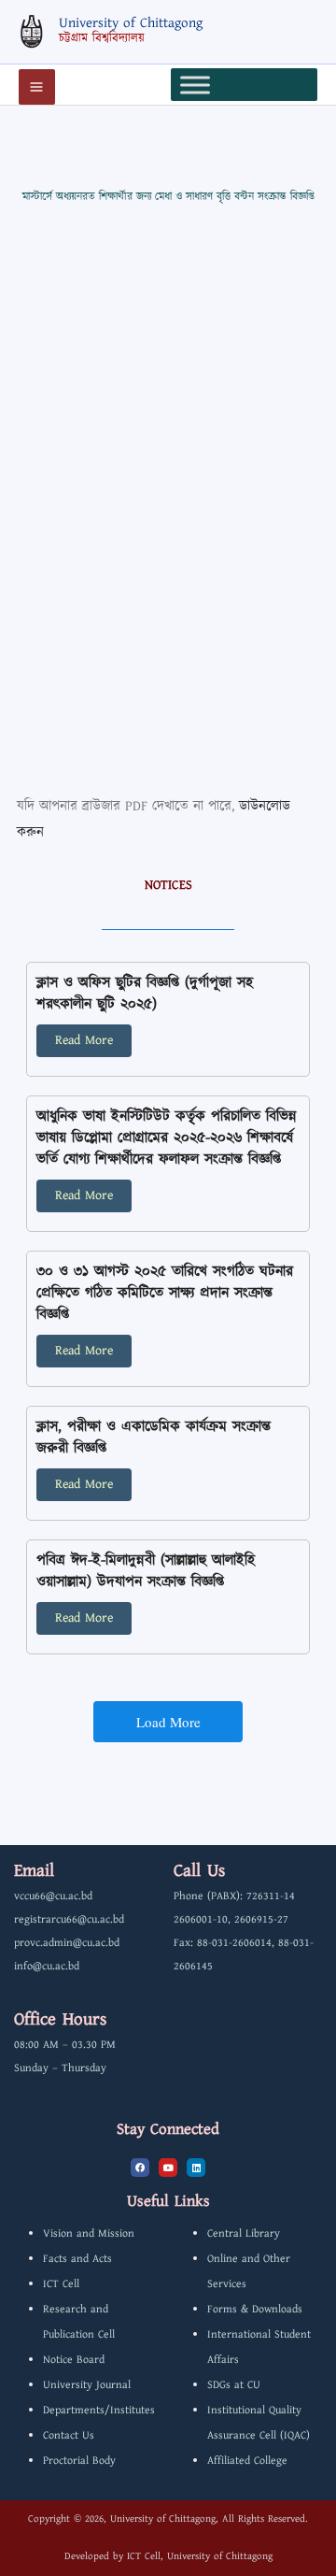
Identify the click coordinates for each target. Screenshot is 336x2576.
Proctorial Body (79, 2461)
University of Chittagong (131, 23)
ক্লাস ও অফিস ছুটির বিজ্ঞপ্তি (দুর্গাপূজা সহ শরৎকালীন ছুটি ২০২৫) (145, 994)
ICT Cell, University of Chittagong (200, 2556)
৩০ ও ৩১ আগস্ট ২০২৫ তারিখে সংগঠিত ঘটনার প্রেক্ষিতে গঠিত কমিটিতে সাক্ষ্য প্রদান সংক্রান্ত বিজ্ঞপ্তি (165, 1293)
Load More (168, 1722)
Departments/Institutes (99, 2410)
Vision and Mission (89, 2233)
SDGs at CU (234, 2385)
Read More (84, 1040)
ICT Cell (61, 2284)
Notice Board (74, 2360)
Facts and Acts (77, 2259)
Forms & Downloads (255, 2309)
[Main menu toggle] (37, 87)
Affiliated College (247, 2461)
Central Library (244, 2233)
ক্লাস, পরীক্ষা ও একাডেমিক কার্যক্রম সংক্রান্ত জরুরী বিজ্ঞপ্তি (154, 1438)
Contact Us (69, 2435)
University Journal (87, 2385)
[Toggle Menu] (195, 85)
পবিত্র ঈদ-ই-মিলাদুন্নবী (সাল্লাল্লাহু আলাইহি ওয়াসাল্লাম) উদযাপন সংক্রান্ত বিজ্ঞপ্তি (146, 1571)
